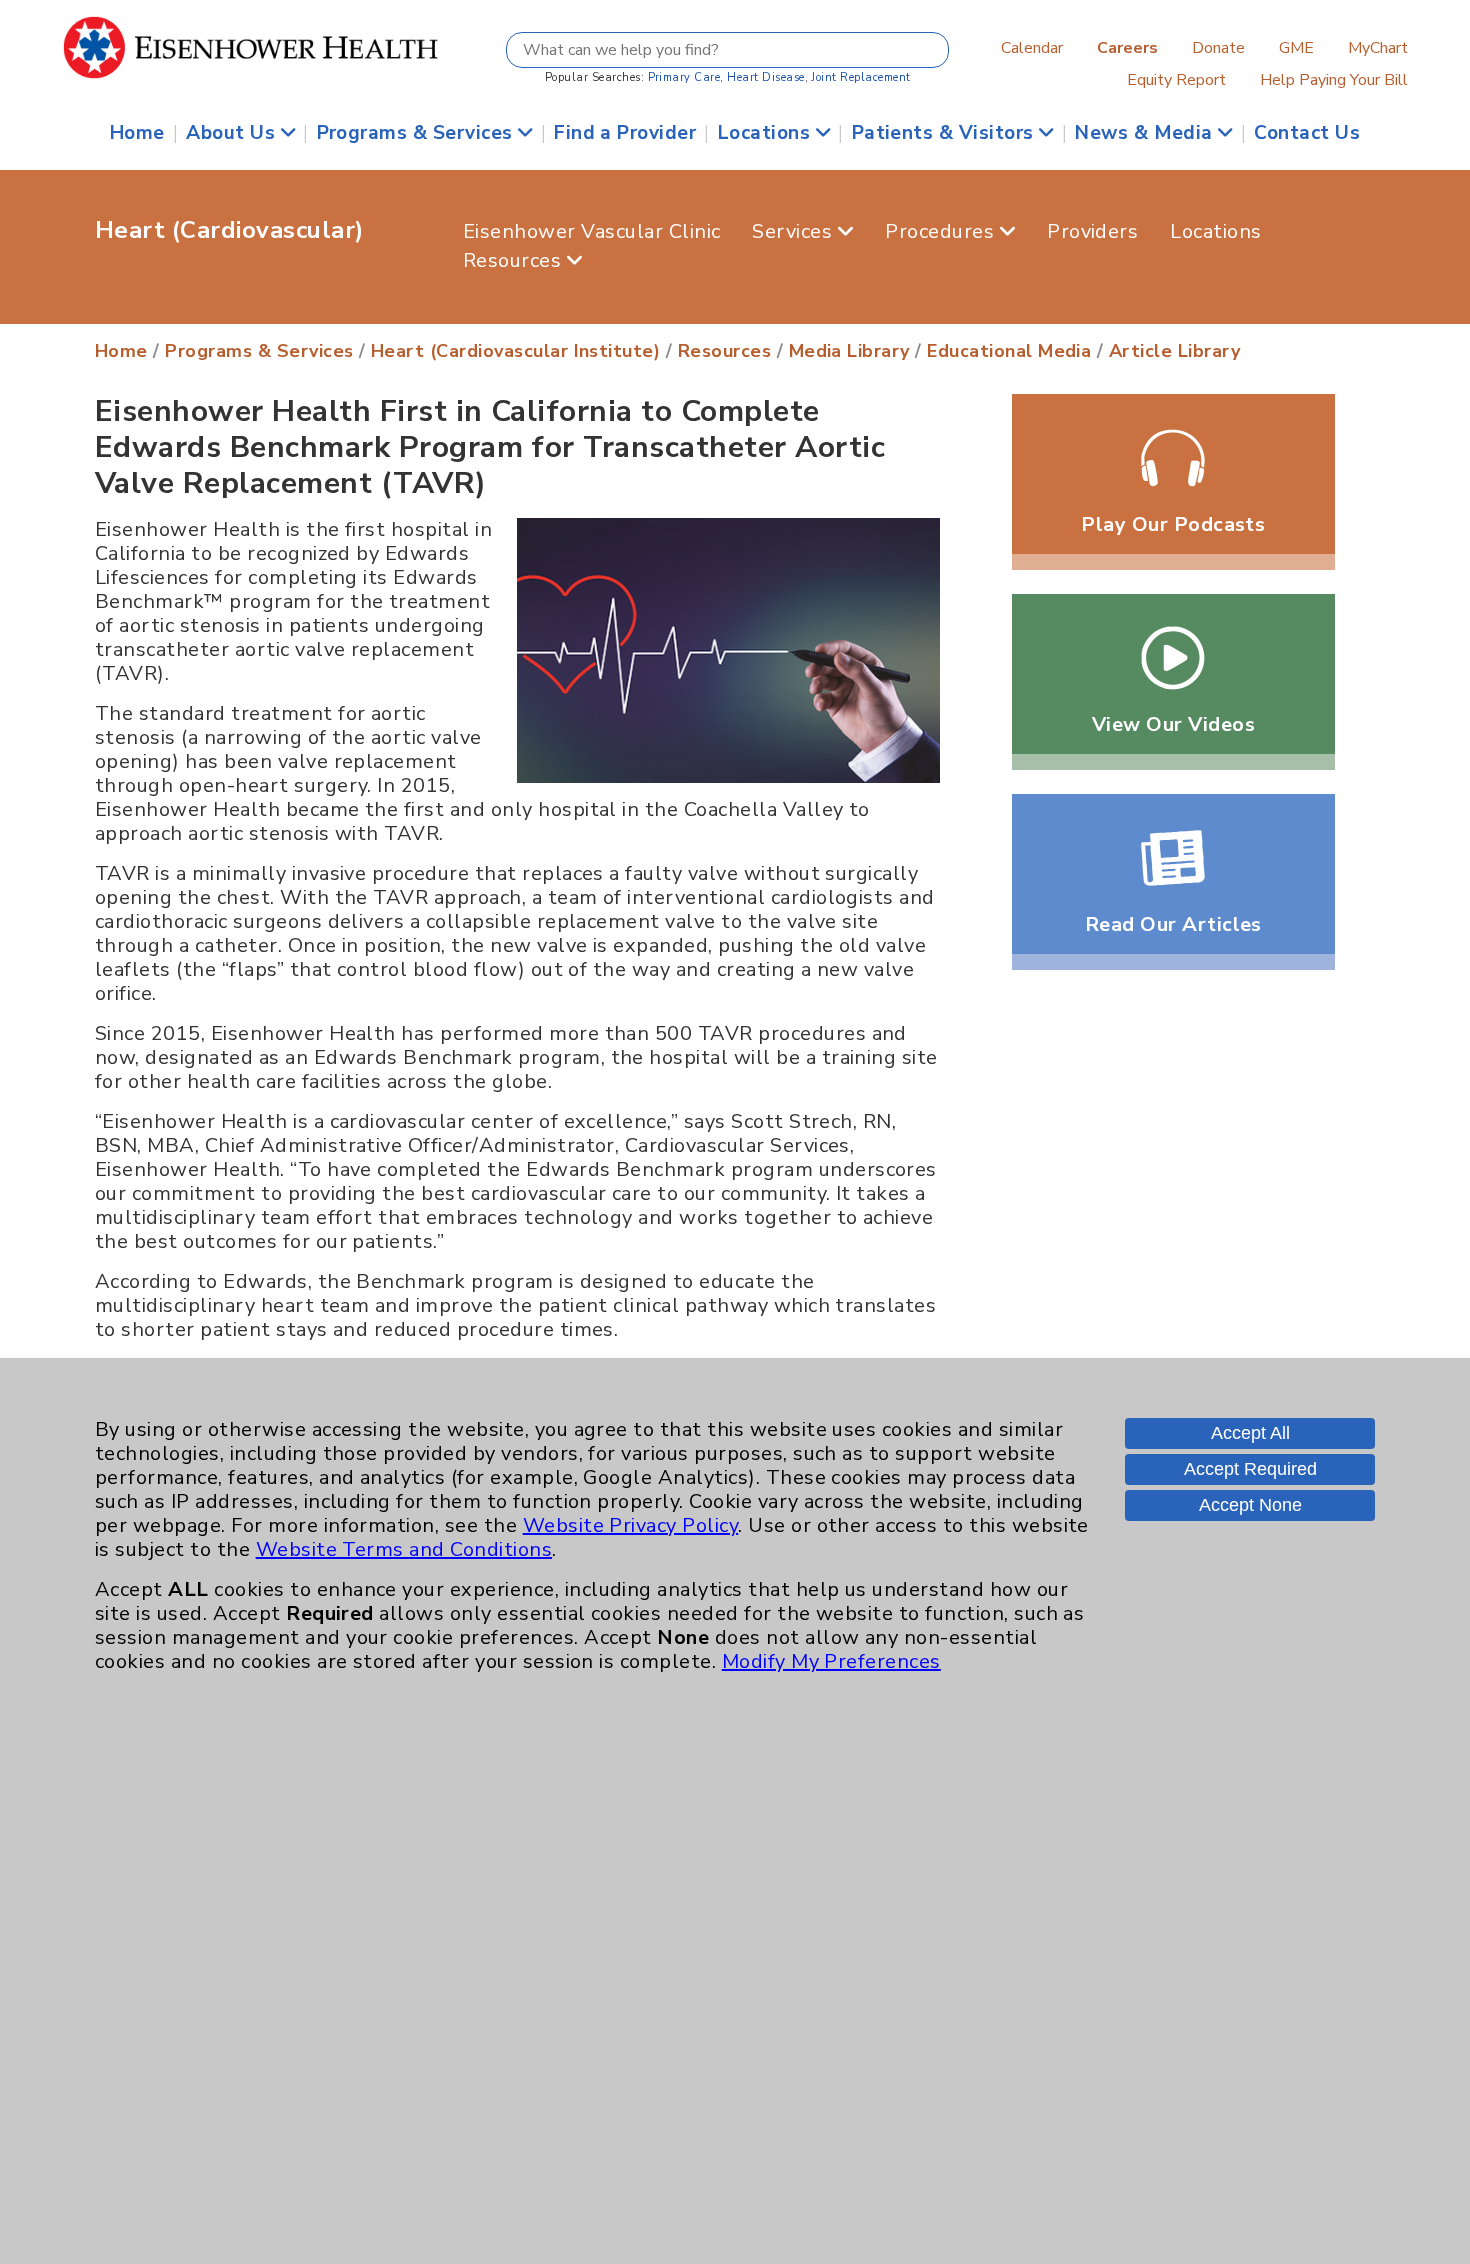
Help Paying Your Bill (1334, 80)
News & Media (1146, 133)
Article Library (1174, 351)
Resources (515, 260)
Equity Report (1176, 80)
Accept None (1250, 1505)
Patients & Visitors (946, 133)
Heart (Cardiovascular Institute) (515, 351)
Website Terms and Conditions (404, 1549)
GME (1296, 48)
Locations (767, 133)
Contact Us (1307, 133)
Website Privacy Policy (631, 1525)
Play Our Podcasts (1173, 524)
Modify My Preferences (831, 1661)
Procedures (942, 231)
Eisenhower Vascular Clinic (591, 231)
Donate (1218, 48)
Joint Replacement (860, 77)
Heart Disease (765, 77)
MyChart (1378, 48)
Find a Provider (625, 133)
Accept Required (1250, 1469)
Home (137, 133)
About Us (233, 133)
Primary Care (684, 77)
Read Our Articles (1173, 924)
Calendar (1032, 48)
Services (794, 231)
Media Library (849, 351)
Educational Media (1009, 351)
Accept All (1250, 1433)
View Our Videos (1173, 724)
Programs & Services (418, 133)
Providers (1092, 231)
